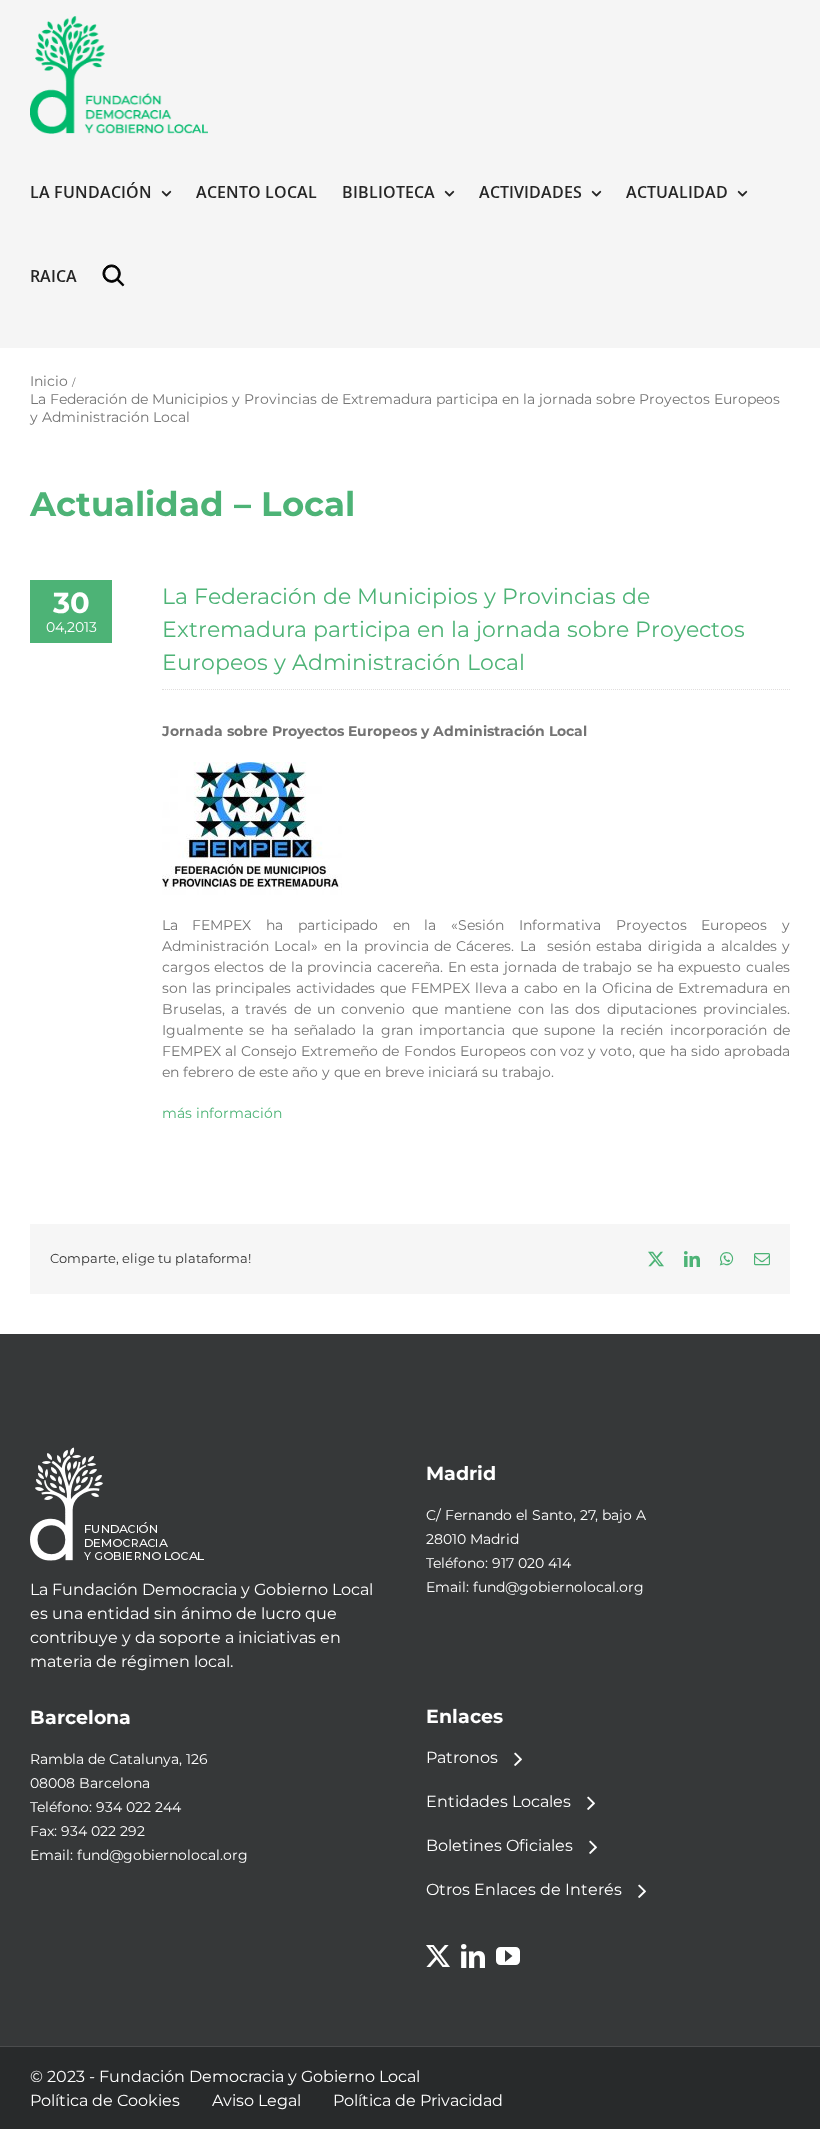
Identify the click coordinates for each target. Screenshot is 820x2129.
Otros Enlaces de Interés (524, 1889)
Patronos (462, 1757)
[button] (118, 276)
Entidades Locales (498, 1801)
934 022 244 (138, 1807)
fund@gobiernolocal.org (558, 1587)
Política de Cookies (105, 2100)
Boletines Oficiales (499, 1845)
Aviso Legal (256, 2100)
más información (222, 1113)
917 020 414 (531, 1563)
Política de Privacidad (418, 2100)
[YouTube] (508, 1956)
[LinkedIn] (473, 1956)
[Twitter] (438, 1956)
